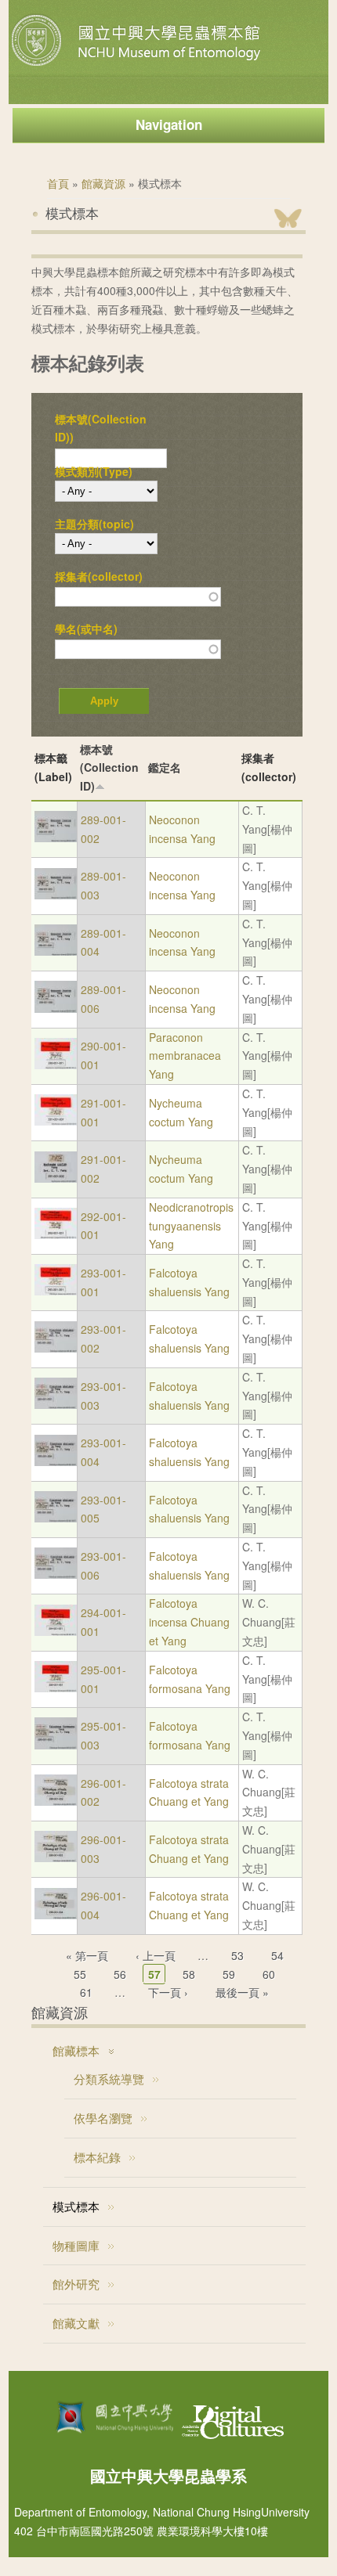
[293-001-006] (56, 1574)
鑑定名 (165, 767)
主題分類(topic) (94, 524)
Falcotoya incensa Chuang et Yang (189, 1622)
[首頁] (138, 66)
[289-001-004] (56, 951)
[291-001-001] (56, 1121)
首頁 (58, 183)
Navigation (169, 124)
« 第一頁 (87, 1955)
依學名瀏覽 (103, 2118)
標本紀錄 (97, 2157)
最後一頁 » (242, 1992)
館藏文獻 (76, 2323)
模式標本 (76, 2206)
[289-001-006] (56, 1008)
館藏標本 (76, 2050)
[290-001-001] (56, 1065)
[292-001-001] (56, 1234)
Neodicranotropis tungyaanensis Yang (191, 1226)
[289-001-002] (56, 838)
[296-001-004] (56, 1915)
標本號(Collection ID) (109, 768)
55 (80, 1974)
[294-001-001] (56, 1631)
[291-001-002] (56, 1178)
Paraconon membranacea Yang (185, 1056)
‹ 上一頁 (156, 1955)
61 (86, 1992)
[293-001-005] (56, 1518)
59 (229, 1974)
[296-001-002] (56, 1801)
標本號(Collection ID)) (101, 428)
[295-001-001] (56, 1688)
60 (269, 1974)
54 (277, 1955)
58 (189, 1974)
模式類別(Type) (94, 471)
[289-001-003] (56, 895)
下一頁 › (168, 1992)
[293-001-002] (56, 1348)
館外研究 (76, 2284)
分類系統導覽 (109, 2079)
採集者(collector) (99, 576)
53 (237, 1955)
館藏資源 (103, 183)
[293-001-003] (56, 1404)
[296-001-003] (56, 1857)
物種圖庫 (76, 2245)
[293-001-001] (56, 1291)
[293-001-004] (56, 1461)
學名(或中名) (86, 629)
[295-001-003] (56, 1745)
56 (120, 1974)
